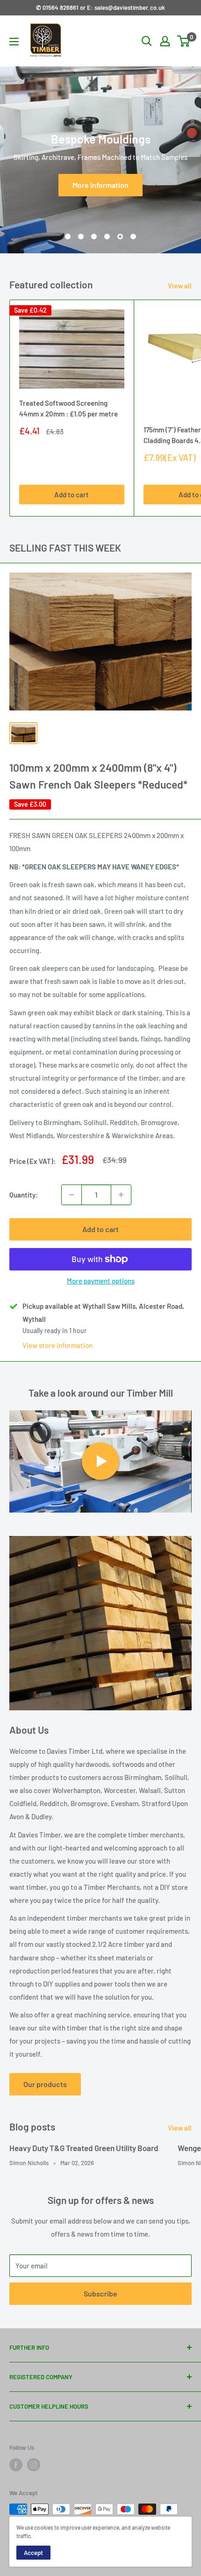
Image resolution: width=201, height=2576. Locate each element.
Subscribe (100, 2293)
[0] (184, 41)
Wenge (189, 2148)
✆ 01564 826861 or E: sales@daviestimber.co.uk (100, 7)
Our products (45, 2084)
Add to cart (72, 495)
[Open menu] (14, 42)
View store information (57, 1345)
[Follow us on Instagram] (34, 2465)
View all (180, 286)
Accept (33, 2553)
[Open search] (147, 41)
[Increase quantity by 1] (121, 1195)
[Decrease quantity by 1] (72, 1195)
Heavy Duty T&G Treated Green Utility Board (84, 2148)
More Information (100, 185)
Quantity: (24, 1195)
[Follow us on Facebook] (16, 2465)
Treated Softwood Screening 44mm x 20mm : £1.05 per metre (68, 408)
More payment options (101, 1281)
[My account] (165, 41)
